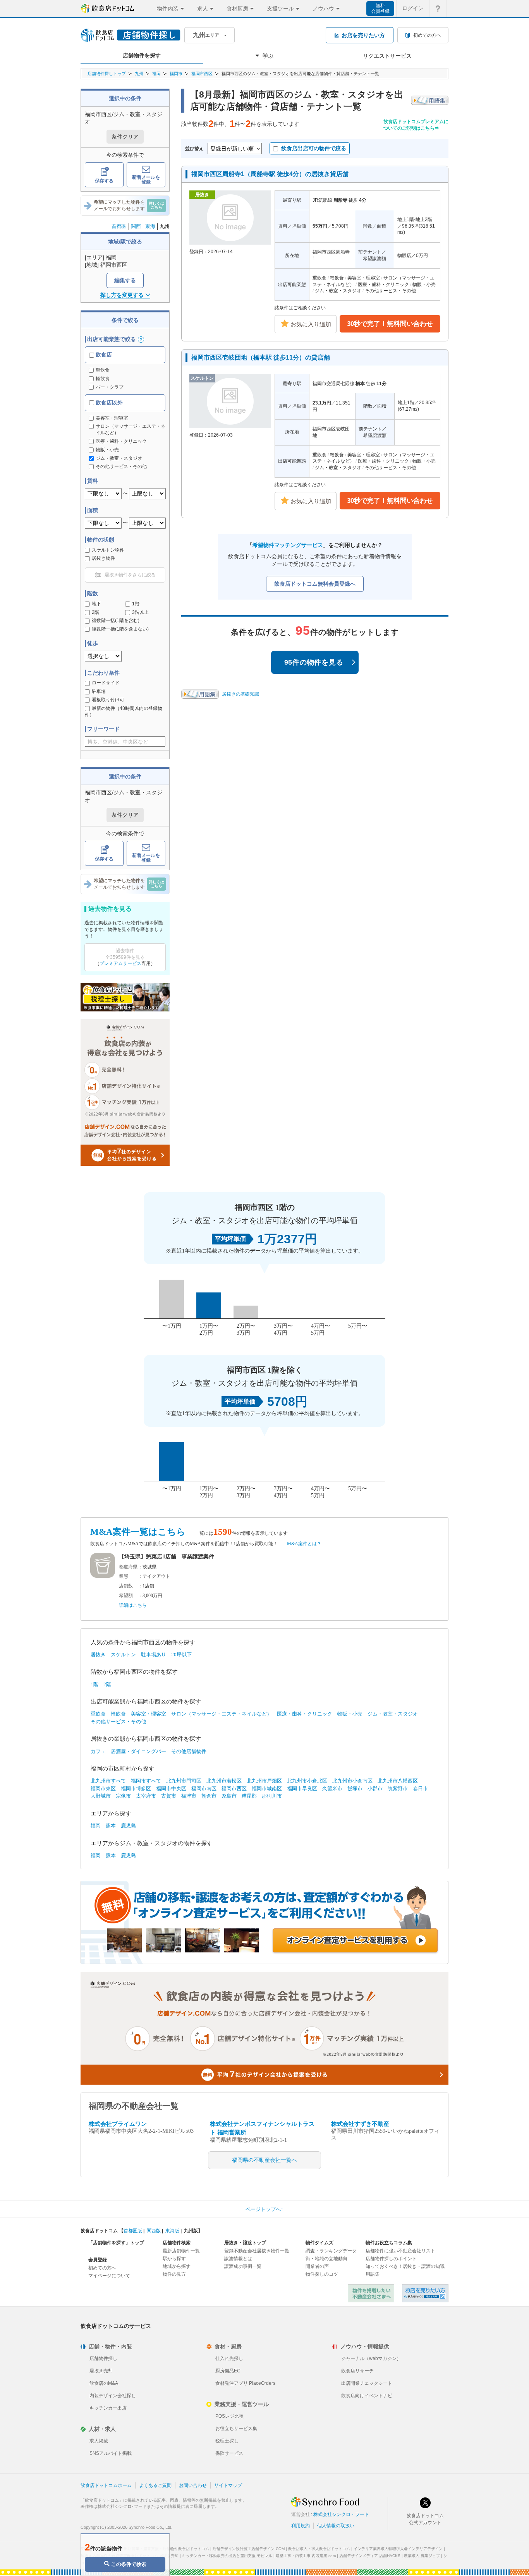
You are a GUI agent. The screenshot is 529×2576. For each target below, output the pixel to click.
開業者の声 (317, 2266)
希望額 (126, 1596)
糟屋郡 (249, 1796)
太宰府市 (146, 1796)
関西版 (154, 2231)
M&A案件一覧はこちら (138, 1532)
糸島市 (229, 1796)
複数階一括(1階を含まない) (120, 629)
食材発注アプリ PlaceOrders (245, 2383)
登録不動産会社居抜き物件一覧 (257, 2251)
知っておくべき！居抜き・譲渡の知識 (405, 2266)
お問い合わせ (193, 2485)
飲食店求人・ (319, 2549)
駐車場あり (154, 1655)
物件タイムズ (319, 2243)
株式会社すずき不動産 (360, 2124)
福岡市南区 (204, 1788)
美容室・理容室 (149, 1714)
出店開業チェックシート (367, 2383)
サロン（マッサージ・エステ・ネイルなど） (222, 1714)
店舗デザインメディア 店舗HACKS (370, 2556)
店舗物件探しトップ (107, 74)
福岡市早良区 (302, 1788)
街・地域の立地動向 (326, 2259)
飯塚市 (355, 1788)
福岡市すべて (146, 1781)
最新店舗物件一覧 (181, 2251)
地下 (96, 604)
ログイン (413, 8)
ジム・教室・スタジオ (393, 1714)
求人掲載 (99, 2441)
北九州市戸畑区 (264, 1781)
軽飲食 (103, 379)
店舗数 (126, 1586)
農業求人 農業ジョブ (422, 2556)
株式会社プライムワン (118, 2124)
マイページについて (109, 2276)
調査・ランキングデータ (331, 2251)
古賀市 (169, 1796)
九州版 (191, 2231)
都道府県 (128, 1567)
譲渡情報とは (238, 2259)
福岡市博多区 (136, 1788)
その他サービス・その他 (118, 1722)
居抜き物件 (103, 558)
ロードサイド (106, 683)
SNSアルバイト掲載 (111, 2453)
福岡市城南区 (267, 1788)
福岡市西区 (202, 74)
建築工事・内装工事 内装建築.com (306, 2556)
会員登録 (98, 2260)
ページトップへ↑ (264, 2209)
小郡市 (375, 1788)
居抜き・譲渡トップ (245, 2243)
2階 (95, 612)
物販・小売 (350, 1714)
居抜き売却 (101, 2371)
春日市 (420, 1788)
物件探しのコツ (322, 2274)
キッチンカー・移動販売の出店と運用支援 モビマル (227, 2556)
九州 (139, 74)
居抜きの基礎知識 (240, 694)
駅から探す (174, 2259)
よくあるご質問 (155, 2485)
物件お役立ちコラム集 (389, 2243)
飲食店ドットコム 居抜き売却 (425, 2293)
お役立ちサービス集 (236, 2429)
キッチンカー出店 (108, 2408)
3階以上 (140, 612)
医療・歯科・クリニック (305, 1714)
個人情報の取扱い (336, 2526)
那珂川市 (272, 1796)
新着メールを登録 (146, 180)
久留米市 (332, 1788)
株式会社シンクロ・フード (341, 2514)
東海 (150, 226)
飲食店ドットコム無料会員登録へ (315, 584)
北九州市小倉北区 (307, 1781)
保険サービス (229, 2453)
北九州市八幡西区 (398, 1781)
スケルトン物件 (108, 550)
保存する (104, 181)
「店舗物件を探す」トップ (116, 2243)
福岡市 (176, 74)
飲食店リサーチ (357, 2371)
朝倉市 (209, 1796)
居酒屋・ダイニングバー (138, 1751)
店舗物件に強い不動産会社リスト (400, 2251)
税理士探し (227, 2441)
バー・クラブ (110, 387)
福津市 (189, 1796)
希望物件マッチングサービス (288, 545)
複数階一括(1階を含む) (116, 620)
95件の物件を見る (314, 662)
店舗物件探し (103, 2358)
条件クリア (125, 137)
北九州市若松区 (224, 1781)
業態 (124, 1576)
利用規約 (301, 2526)
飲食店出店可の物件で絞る (314, 148)
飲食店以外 (108, 403)
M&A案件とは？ (304, 1544)
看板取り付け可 (108, 700)
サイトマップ (228, 2485)
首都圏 (119, 226)
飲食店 (103, 355)
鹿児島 (128, 1826)
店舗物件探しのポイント (391, 2259)
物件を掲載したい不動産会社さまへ (371, 2293)
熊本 (111, 1826)
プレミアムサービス (120, 963)
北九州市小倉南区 (352, 1781)
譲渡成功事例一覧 (243, 2266)
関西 (136, 226)
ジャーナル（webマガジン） (371, 2358)
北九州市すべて (108, 1781)
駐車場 (99, 691)
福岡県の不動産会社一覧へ (264, 2160)
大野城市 (101, 1796)
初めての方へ (102, 2268)
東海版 (172, 2231)
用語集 (373, 2274)
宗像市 (123, 1796)
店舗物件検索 (177, 2243)
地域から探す (177, 2266)
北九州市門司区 (184, 1781)
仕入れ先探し (229, 2358)
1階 (136, 604)
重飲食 (103, 370)
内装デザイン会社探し (113, 2396)
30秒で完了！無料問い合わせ (390, 324)
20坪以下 (181, 1655)
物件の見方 (174, 2274)
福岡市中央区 (171, 1788)
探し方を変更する (122, 295)
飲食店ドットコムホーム (106, 2485)
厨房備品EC (228, 2371)
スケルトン (123, 1655)
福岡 (156, 74)
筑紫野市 (398, 1788)
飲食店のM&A (104, 2383)
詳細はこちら (133, 1605)
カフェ (98, 1751)
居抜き (98, 1655)
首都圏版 (133, 2231)
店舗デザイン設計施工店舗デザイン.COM (249, 2549)
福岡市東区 (103, 1788)
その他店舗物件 (189, 1751)
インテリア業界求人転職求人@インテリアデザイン (398, 2549)
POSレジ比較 (229, 2416)
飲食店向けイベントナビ (367, 2396)
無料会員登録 (380, 8)
